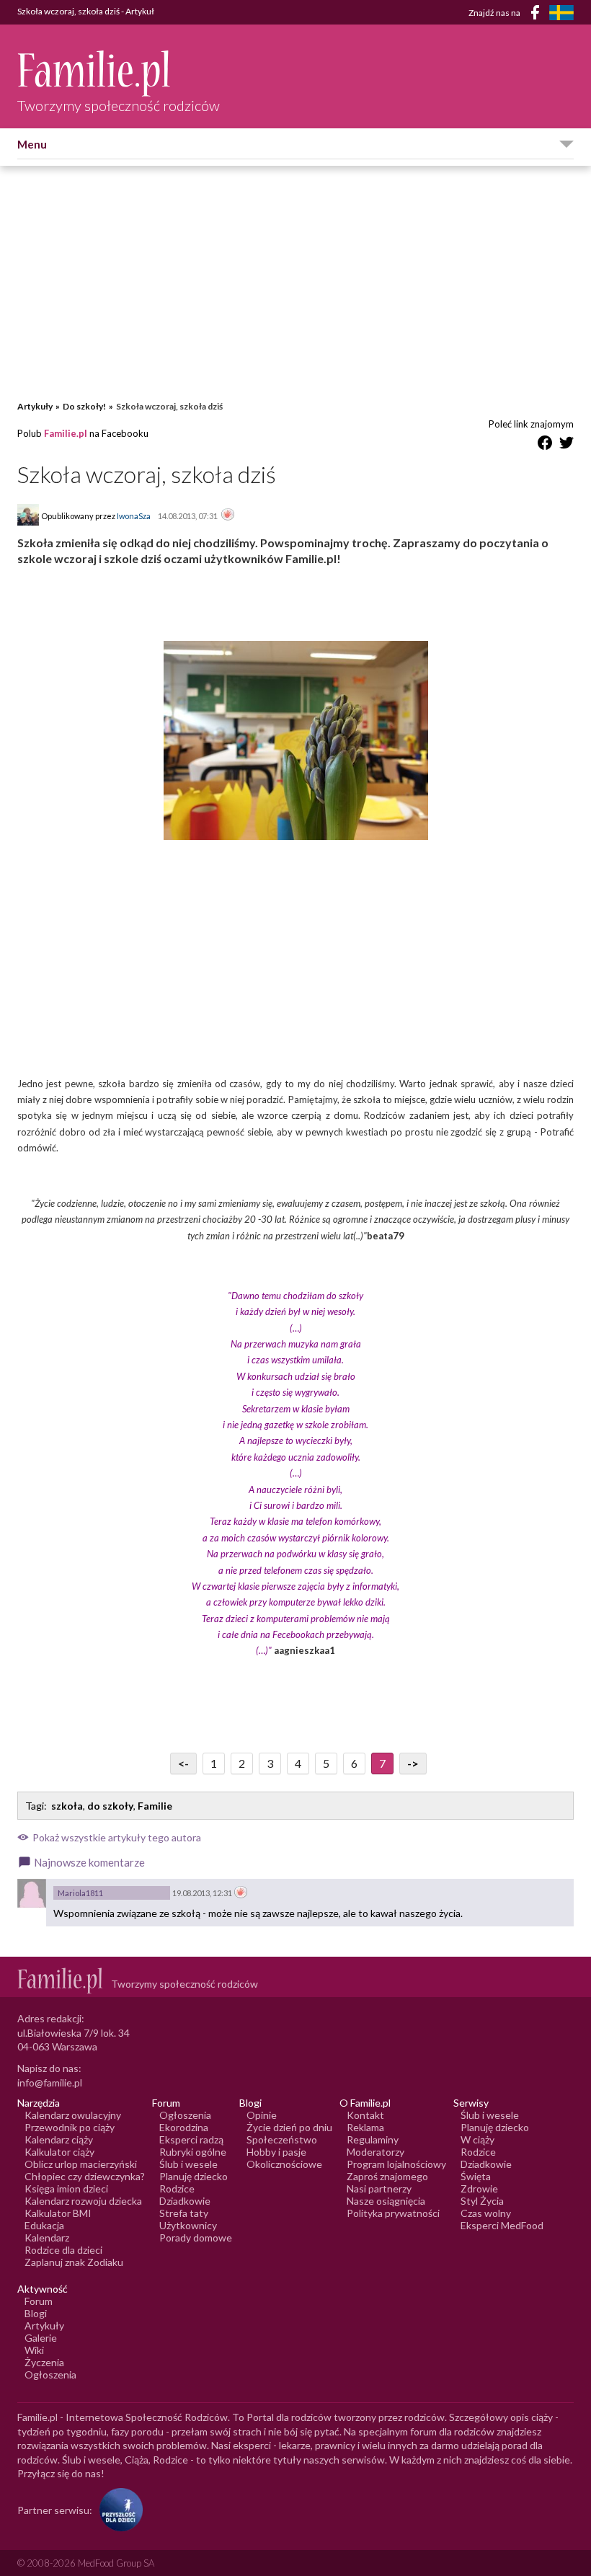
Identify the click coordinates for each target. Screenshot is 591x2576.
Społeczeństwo (282, 2139)
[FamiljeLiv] (561, 13)
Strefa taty (184, 2213)
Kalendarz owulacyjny (73, 2115)
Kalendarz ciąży (59, 2139)
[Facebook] (538, 15)
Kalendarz (47, 2238)
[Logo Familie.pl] (119, 73)
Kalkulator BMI (58, 2213)
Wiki (34, 2350)
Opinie (262, 2115)
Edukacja (44, 2225)
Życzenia (44, 2362)
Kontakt (365, 2115)
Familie (155, 1806)
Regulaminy (373, 2139)
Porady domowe (196, 2238)
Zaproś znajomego (387, 2176)
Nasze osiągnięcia (386, 2201)
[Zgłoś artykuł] (228, 515)
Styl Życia (482, 2201)
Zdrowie (479, 2188)
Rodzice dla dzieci (63, 2250)
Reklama (365, 2127)
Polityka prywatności (393, 2213)
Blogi (36, 2313)
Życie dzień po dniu (289, 2127)
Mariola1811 (80, 1893)
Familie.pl (66, 433)
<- (183, 1763)
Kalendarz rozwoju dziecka (83, 2201)
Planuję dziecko (194, 2176)
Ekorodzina (184, 2127)
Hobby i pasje (276, 2152)
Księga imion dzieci (66, 2188)
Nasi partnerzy (379, 2188)
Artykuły (35, 406)
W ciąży (477, 2139)
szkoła (67, 1806)
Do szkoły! (84, 406)
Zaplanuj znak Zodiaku (74, 2262)
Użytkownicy (188, 2225)
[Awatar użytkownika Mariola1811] (32, 1893)
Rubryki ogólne (193, 2152)
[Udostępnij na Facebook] (545, 445)
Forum (39, 2301)
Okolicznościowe (284, 2164)
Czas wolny (486, 2213)
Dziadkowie (185, 2201)
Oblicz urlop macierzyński (81, 2164)
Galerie (41, 2338)
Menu (32, 144)
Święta (476, 2176)
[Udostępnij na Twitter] (566, 445)
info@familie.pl (50, 2083)
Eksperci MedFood (502, 2225)
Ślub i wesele (188, 2164)
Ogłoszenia (185, 2115)
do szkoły (110, 1806)
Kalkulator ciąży (59, 2152)
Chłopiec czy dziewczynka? (85, 2176)
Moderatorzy (376, 2152)
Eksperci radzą (191, 2139)
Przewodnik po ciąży (70, 2127)
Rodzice (177, 2188)
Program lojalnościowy (396, 2164)
